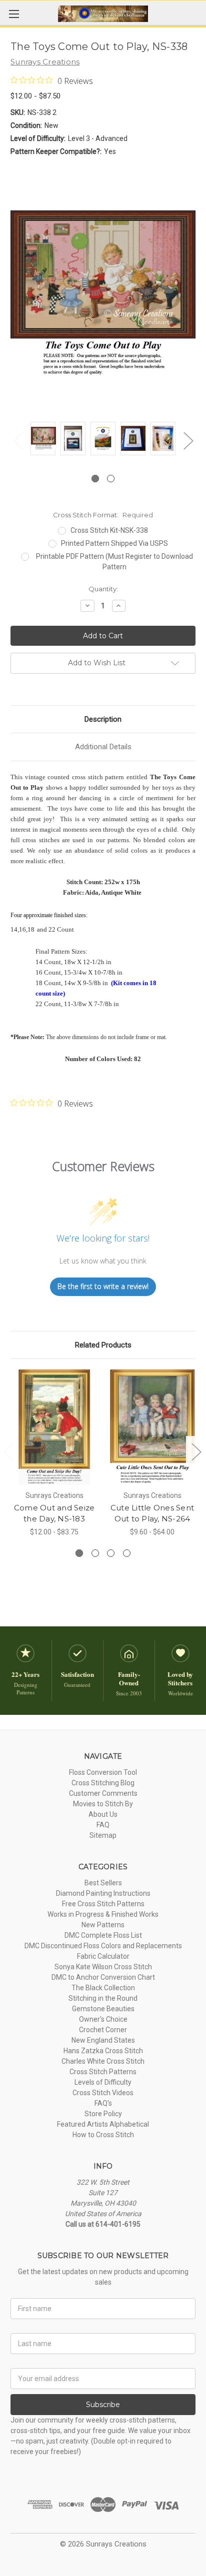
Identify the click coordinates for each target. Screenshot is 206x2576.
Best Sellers (103, 1883)
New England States (103, 2040)
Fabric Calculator (103, 1956)
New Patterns (103, 1925)
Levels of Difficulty (103, 2082)
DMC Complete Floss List (103, 1935)
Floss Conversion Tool (103, 1772)
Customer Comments (103, 1793)
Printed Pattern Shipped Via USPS (114, 543)
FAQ (103, 1825)
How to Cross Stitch (103, 2135)
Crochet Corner (103, 2030)
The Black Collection (103, 1988)
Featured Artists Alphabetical (103, 2124)
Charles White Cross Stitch (103, 2061)
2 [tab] (111, 479)
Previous (18, 441)
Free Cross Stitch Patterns (103, 1904)
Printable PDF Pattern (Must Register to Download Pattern (114, 562)
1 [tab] (95, 479)
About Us (103, 1814)
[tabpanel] (43, 440)
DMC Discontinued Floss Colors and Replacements (103, 1946)
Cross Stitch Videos (103, 2093)
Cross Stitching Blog (103, 1783)
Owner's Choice (103, 2019)
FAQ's (103, 2103)
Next (188, 441)
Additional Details (103, 747)
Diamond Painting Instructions (103, 1893)
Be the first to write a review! (103, 1286)
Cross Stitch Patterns (103, 2072)
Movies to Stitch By (103, 1804)
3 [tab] (111, 1553)
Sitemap (103, 1835)
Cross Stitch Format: (103, 515)
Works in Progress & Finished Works (103, 1914)
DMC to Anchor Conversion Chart (103, 1977)
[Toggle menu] (14, 14)
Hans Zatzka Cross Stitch (103, 2051)
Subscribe (103, 2405)
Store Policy (103, 2114)
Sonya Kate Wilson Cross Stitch (103, 1967)
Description (103, 719)
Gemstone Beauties (103, 2009)
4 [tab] (127, 1553)
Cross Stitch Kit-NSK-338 (109, 530)
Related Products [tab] (103, 1345)
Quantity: (103, 589)
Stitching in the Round (103, 1998)
